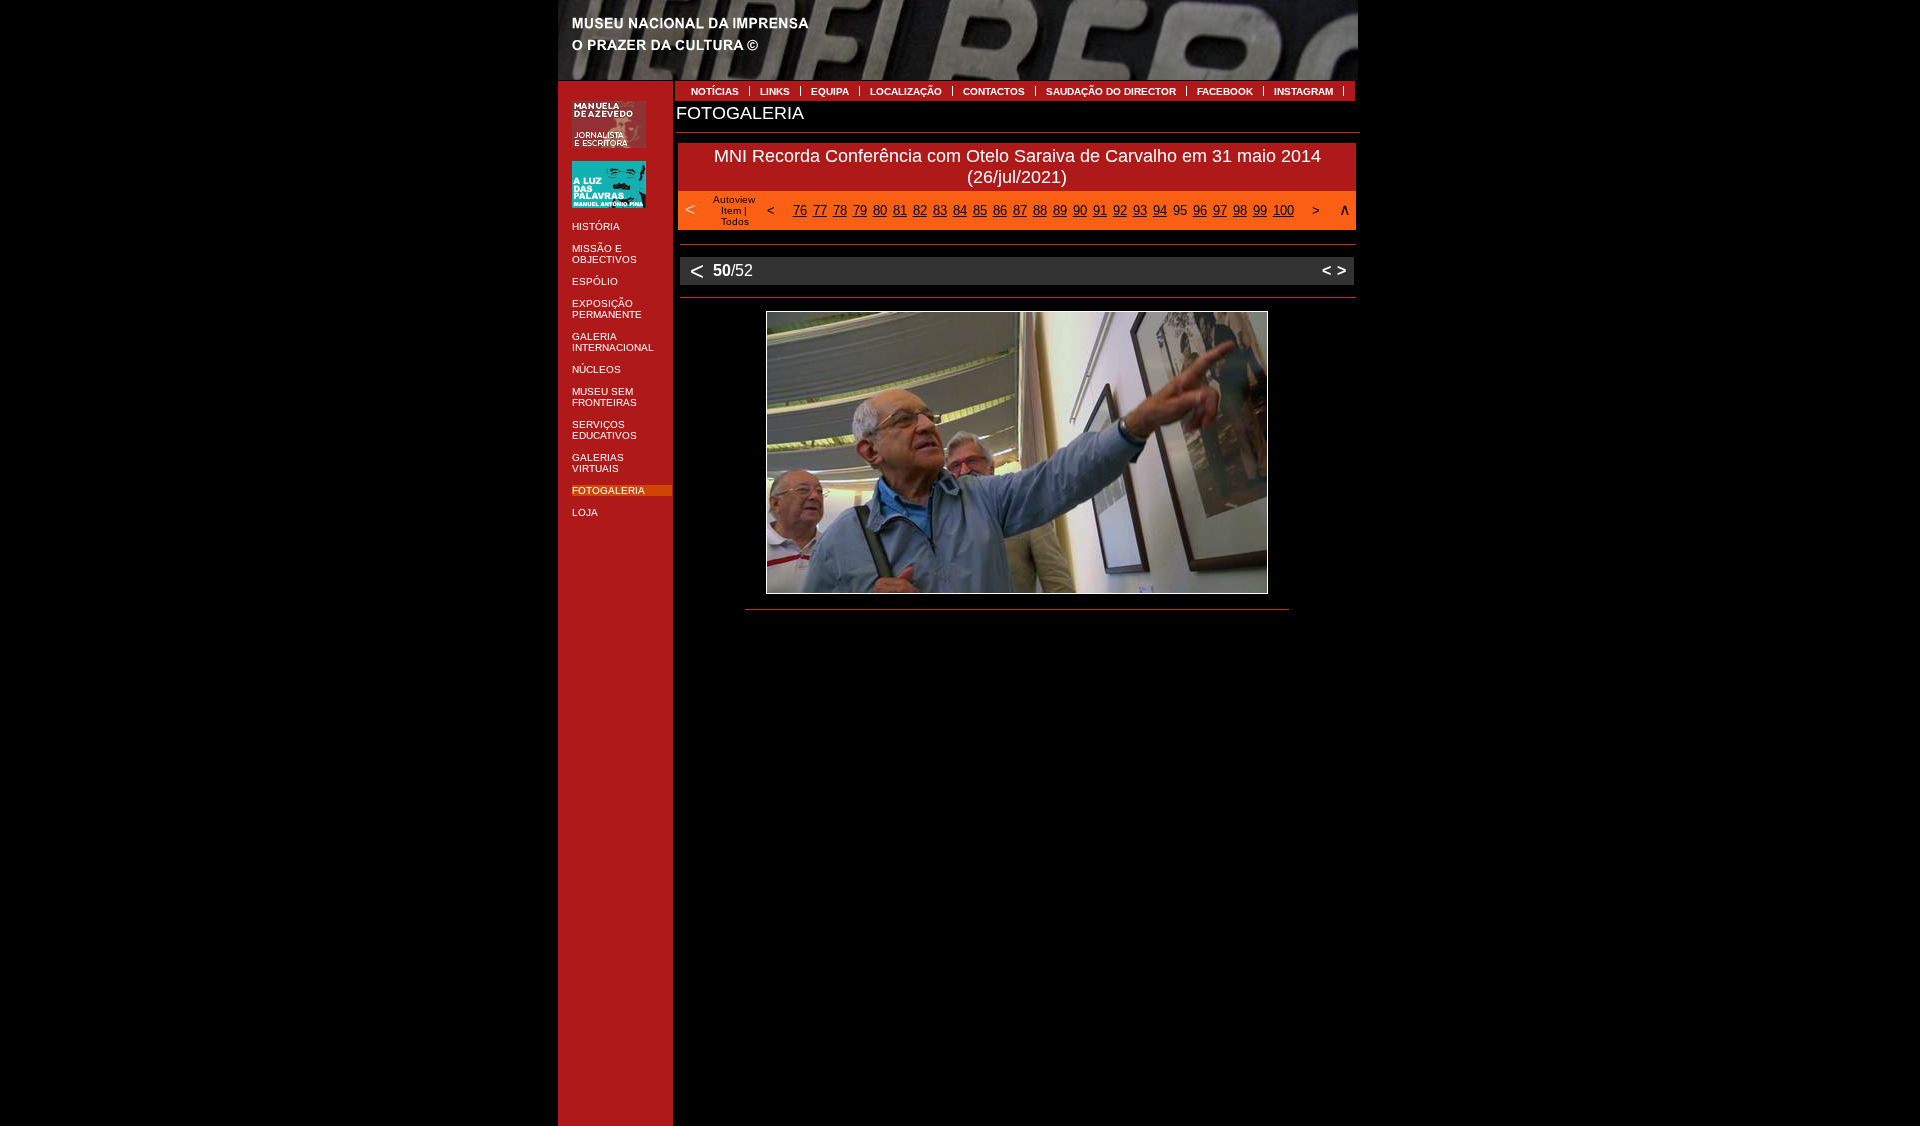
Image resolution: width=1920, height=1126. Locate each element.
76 (800, 210)
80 (880, 210)
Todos (735, 221)
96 (1200, 210)
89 (1060, 210)
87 (1020, 210)
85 (980, 210)
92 (1120, 210)
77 (820, 210)
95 (1180, 210)
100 (1283, 210)
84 (960, 210)
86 (1000, 210)
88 (1040, 210)
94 (1160, 210)
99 (1260, 210)
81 (900, 210)
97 (1220, 210)
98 (1240, 210)
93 (1140, 210)
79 (860, 210)
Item (731, 210)
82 (920, 210)
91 (1100, 210)
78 (840, 210)
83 (940, 210)
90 (1080, 210)
